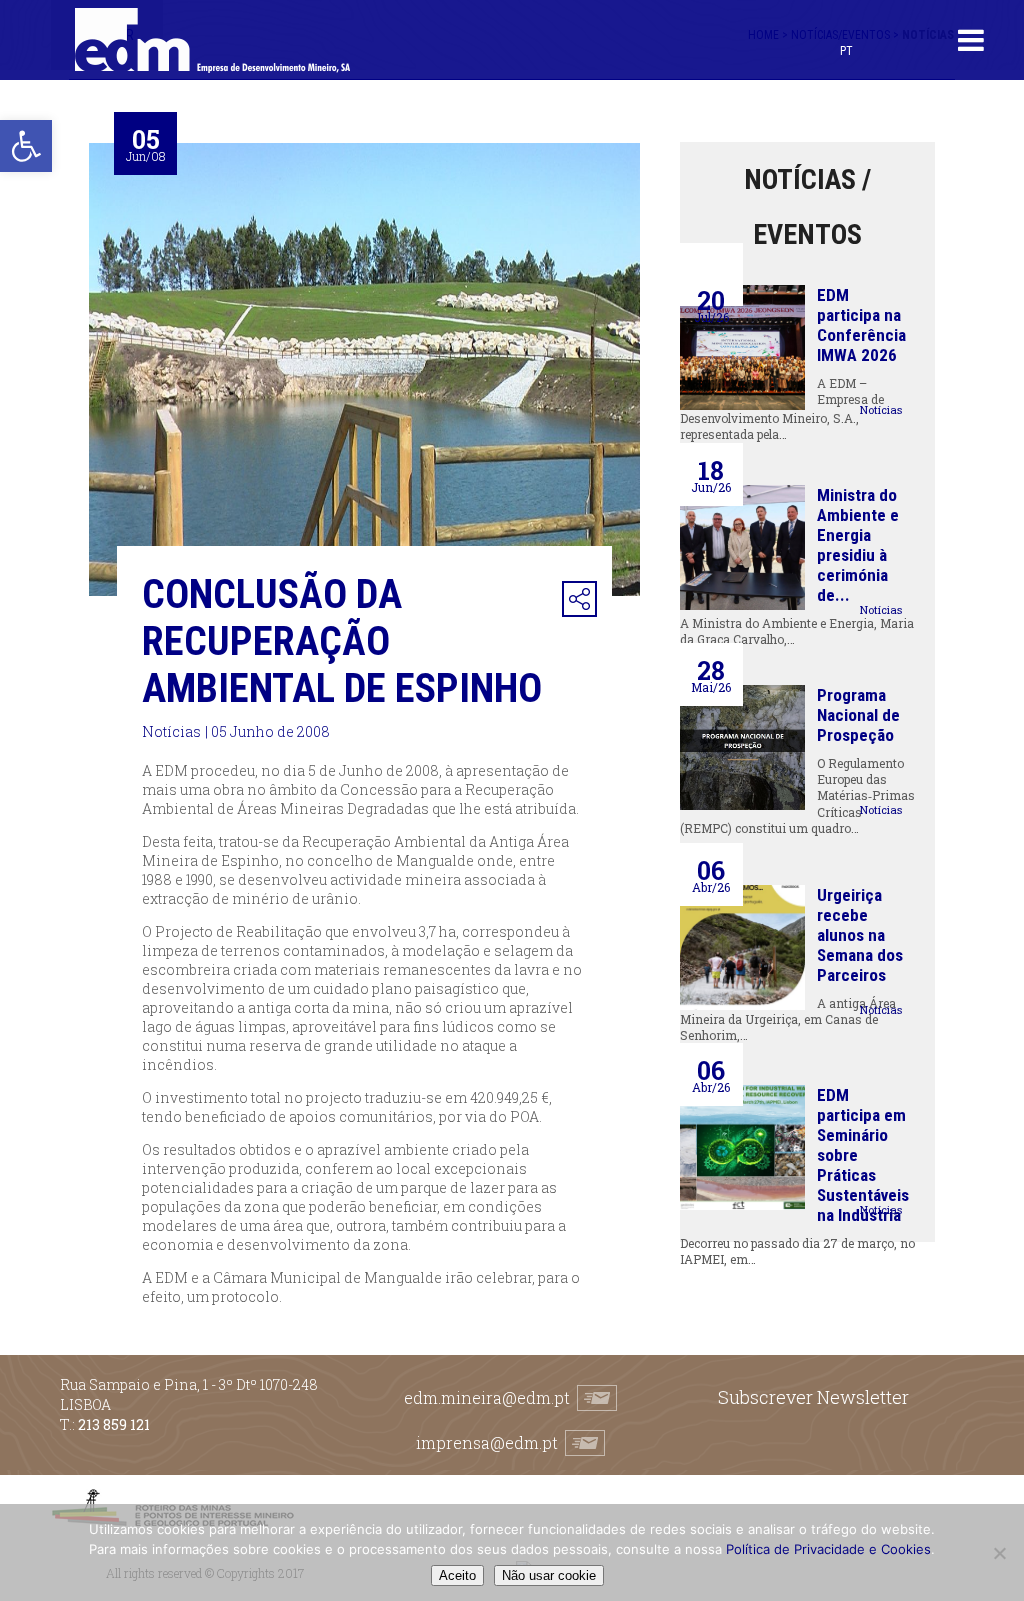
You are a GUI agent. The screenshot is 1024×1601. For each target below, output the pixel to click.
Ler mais (880, 401)
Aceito (457, 1575)
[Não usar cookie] (999, 1553)
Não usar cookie (549, 1575)
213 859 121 (114, 1424)
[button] (26, 146)
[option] (364, 369)
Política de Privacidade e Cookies (828, 1549)
